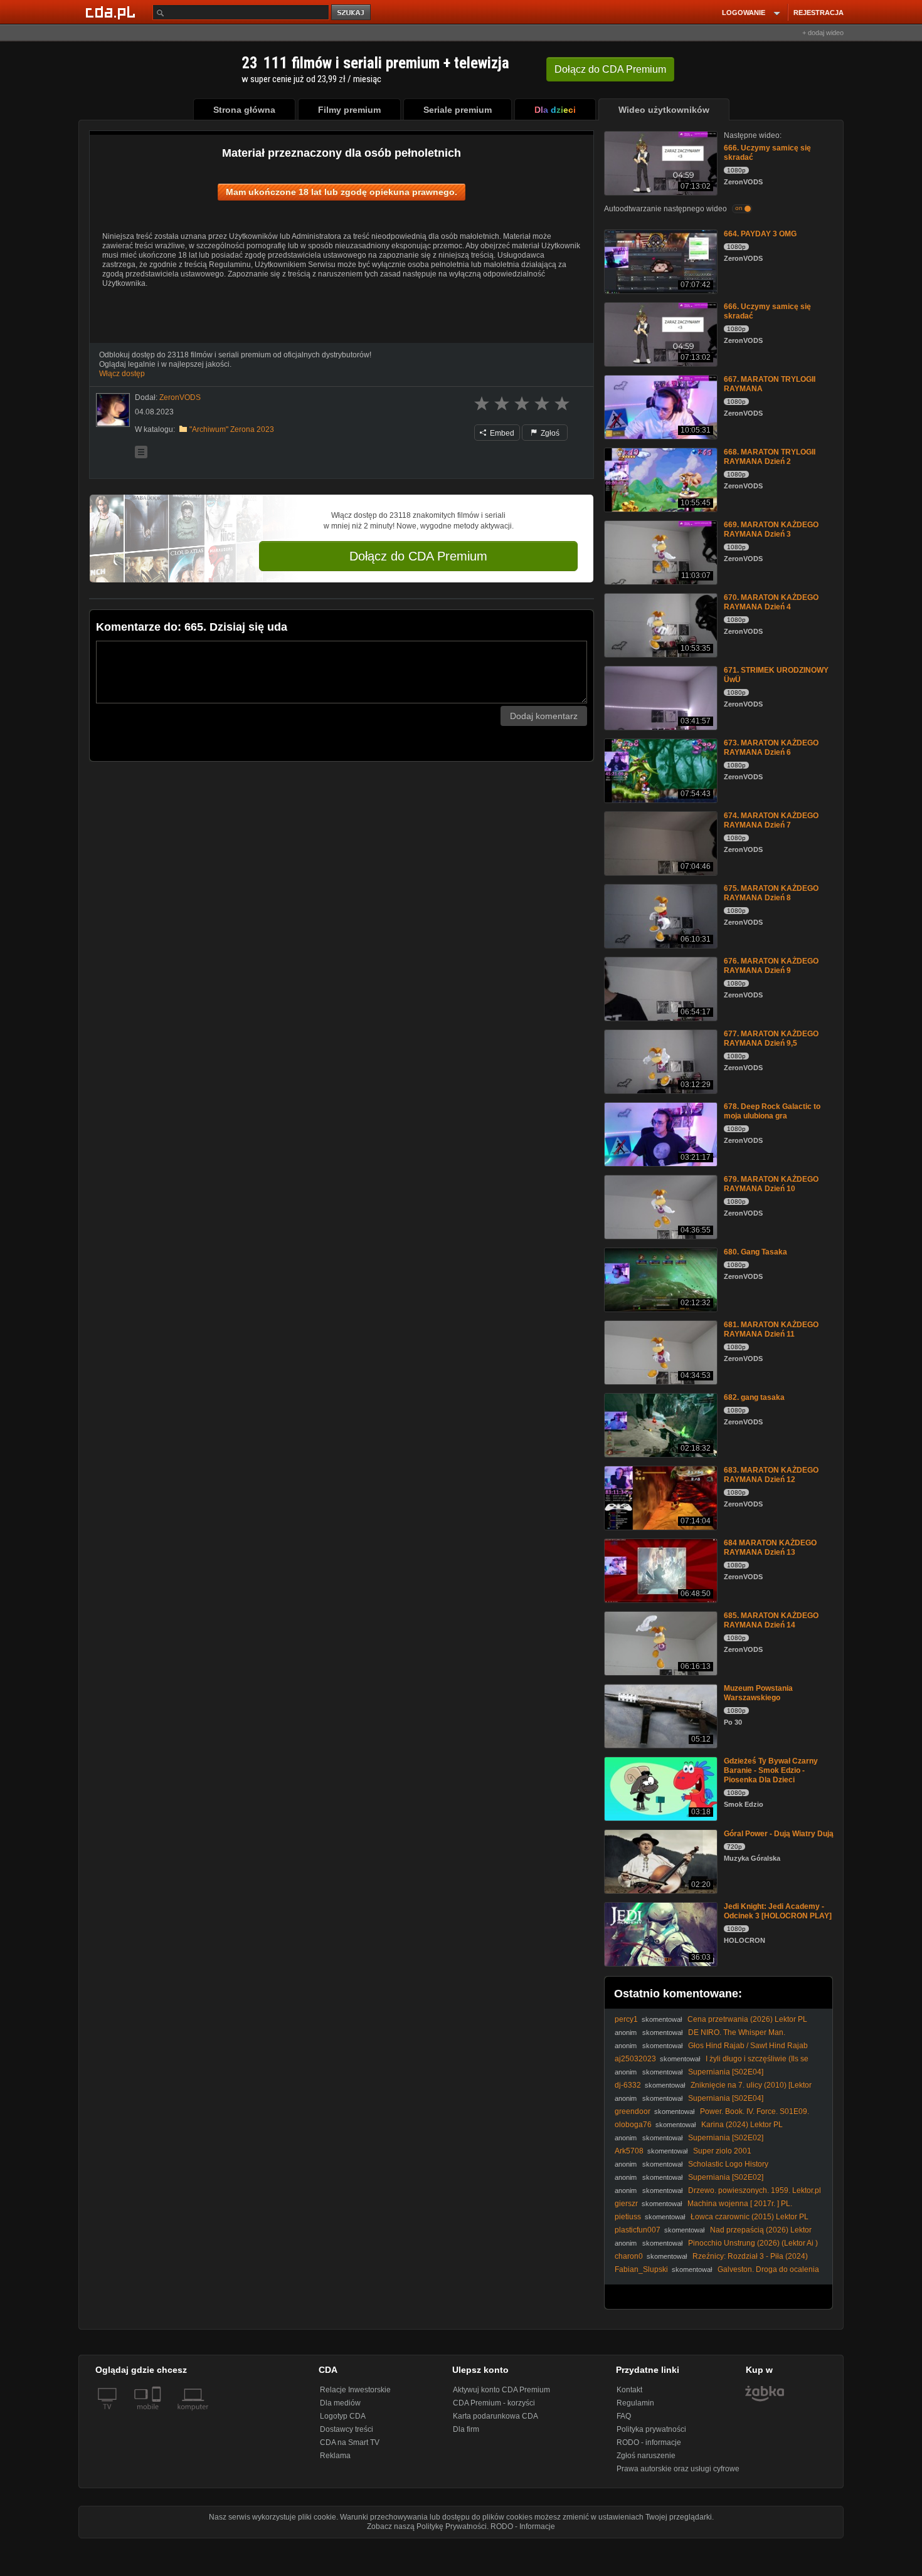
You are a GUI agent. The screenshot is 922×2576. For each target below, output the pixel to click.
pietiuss (628, 2217)
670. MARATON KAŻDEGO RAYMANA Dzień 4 (771, 602)
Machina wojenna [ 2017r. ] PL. (740, 2204)
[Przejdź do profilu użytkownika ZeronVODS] (113, 410)
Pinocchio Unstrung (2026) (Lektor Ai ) (753, 2243)
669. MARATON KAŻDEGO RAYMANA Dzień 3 (771, 529)
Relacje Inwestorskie (355, 2390)
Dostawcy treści (347, 2429)
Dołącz (610, 69)
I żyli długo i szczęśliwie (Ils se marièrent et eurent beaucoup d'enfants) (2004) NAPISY (712, 2063)
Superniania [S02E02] (726, 2138)
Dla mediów (340, 2403)
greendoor (633, 2111)
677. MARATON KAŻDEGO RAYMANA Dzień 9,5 (771, 1038)
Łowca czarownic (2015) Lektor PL (750, 2217)
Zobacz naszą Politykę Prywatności (427, 2526)
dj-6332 (628, 2085)
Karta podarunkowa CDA (495, 2416)
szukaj (352, 13)
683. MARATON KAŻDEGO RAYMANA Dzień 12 (771, 1475)
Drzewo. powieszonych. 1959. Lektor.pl (755, 2190)
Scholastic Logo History (728, 2164)
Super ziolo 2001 (722, 2151)
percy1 (626, 2019)
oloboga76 (633, 2125)
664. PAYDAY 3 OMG (760, 234)
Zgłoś (549, 433)
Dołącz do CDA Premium (418, 556)
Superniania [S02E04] (726, 2072)
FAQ (624, 2416)
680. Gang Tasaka (755, 1252)
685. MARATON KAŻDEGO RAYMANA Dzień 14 (771, 1620)
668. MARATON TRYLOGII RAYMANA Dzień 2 (770, 457)
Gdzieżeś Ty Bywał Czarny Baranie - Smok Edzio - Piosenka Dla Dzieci (771, 1770)
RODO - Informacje (523, 2526)
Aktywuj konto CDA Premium (501, 2390)
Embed (501, 433)
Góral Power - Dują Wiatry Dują (779, 1834)
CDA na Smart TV (350, 2442)
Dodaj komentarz (544, 716)
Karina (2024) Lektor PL (742, 2125)
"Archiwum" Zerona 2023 (232, 429)
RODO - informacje (649, 2442)
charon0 (629, 2256)
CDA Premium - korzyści (494, 2403)
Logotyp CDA (343, 2416)
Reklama (335, 2456)
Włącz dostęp (122, 374)
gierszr (626, 2204)
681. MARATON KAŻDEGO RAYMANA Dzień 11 (771, 1329)
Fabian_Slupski (641, 2269)
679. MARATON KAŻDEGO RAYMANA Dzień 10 (771, 1184)
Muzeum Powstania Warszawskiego (758, 1693)
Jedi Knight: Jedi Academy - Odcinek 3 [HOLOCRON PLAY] (778, 1911)
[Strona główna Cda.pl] (112, 12)
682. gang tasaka (754, 1397)
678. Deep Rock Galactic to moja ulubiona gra (772, 1111)
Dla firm (466, 2429)
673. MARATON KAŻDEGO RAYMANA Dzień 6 (771, 748)
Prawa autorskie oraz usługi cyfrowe (678, 2469)
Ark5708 (629, 2151)
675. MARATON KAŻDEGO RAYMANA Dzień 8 (771, 893)
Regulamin (635, 2403)
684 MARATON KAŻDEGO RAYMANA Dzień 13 (770, 1548)
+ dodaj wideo (823, 33)
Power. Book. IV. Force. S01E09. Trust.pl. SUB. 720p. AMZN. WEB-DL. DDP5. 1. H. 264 (712, 2116)
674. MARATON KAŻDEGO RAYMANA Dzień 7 (771, 820)
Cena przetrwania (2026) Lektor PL (747, 2019)
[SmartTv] (158, 2414)
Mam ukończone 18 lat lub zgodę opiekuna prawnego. (342, 192)
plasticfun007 (638, 2230)
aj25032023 (635, 2059)
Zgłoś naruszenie (646, 2456)
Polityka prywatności (651, 2429)
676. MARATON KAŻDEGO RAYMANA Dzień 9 (771, 966)
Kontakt (629, 2390)
